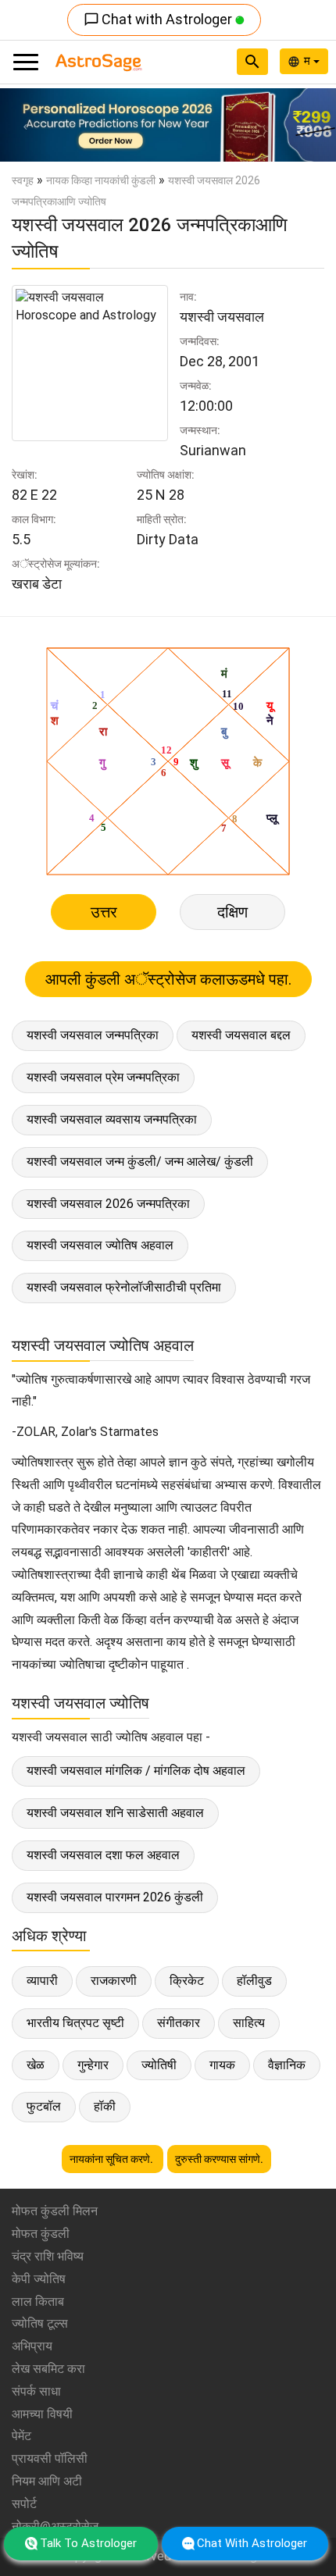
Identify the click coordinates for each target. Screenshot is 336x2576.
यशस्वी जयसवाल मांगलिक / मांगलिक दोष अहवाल (136, 1771)
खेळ (36, 2065)
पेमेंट (21, 2436)
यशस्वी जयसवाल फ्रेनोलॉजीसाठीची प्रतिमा (124, 1287)
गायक (222, 2065)
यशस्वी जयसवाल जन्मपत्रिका (93, 1035)
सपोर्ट (24, 2504)
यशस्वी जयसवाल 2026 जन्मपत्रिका (108, 1204)
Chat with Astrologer (159, 19)
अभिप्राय (32, 2346)
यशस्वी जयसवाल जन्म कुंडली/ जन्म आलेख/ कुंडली (140, 1162)
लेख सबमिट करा (48, 2369)
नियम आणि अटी (47, 2481)
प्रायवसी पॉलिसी (50, 2458)
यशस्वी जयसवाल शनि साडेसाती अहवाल (115, 1813)
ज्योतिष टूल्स (40, 2323)
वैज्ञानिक (287, 2065)
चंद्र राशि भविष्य (48, 2256)
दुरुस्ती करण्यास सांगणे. (219, 2159)
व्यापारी (42, 1981)
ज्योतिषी (159, 2065)
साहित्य (249, 2023)
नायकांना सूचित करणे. (113, 2159)
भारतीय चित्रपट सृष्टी (75, 2023)
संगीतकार (179, 2023)
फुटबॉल (44, 2106)
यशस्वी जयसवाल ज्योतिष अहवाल (100, 1245)
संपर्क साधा (36, 2391)
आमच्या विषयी (42, 2414)
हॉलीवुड (254, 1981)
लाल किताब (38, 2302)
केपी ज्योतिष (39, 2279)
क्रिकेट (187, 1981)
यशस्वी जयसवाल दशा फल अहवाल (103, 1855)
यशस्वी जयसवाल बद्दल (241, 1035)
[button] (25, 125)
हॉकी (105, 2106)
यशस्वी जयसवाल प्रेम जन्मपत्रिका (103, 1077)
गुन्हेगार (93, 2065)
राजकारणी (114, 1981)
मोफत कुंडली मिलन (55, 2211)
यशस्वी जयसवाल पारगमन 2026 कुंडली (115, 1897)
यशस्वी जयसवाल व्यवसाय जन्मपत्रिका (112, 1119)
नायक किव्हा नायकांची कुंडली (101, 180)
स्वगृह (23, 180)
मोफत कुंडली (41, 2234)
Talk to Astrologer (88, 2543)
